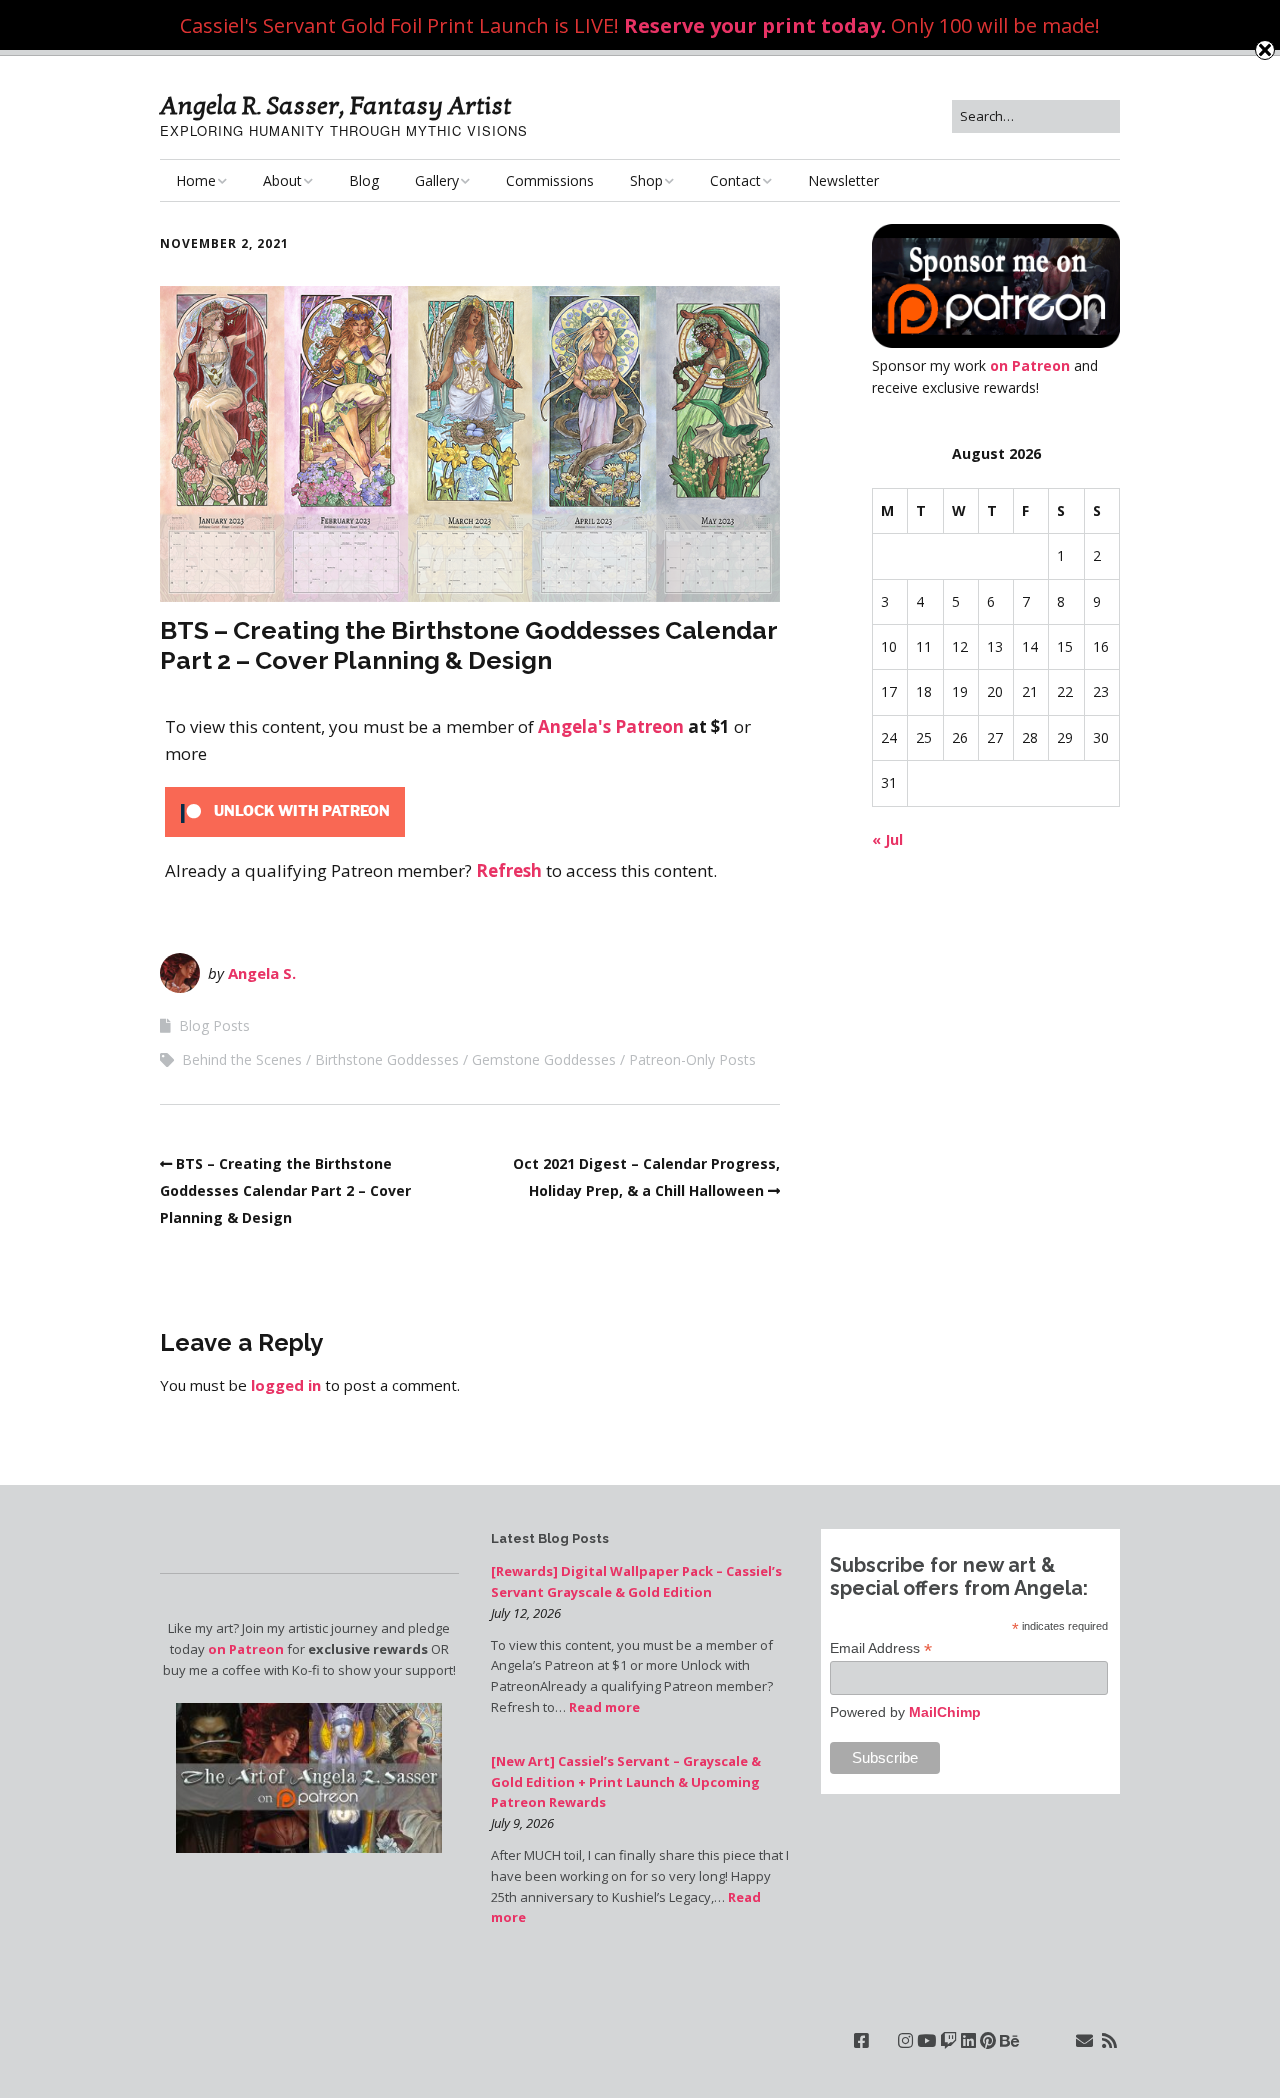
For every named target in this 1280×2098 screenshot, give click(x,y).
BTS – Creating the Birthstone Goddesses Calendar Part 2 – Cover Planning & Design (285, 1190)
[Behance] (1009, 2040)
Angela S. (262, 973)
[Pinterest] (988, 2040)
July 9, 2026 (522, 1823)
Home (196, 180)
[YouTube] (926, 2040)
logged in (286, 1385)
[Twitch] (948, 2040)
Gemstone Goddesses (544, 1059)
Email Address (881, 1648)
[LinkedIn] (968, 2040)
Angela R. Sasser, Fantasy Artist (336, 106)
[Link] (883, 2040)
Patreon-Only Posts (692, 1059)
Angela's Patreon (611, 726)
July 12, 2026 (526, 1613)
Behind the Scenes (242, 1059)
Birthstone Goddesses (387, 1059)
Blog (364, 180)
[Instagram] (905, 2040)
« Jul (887, 839)
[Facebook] (861, 2040)
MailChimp (945, 1712)
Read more (604, 1707)
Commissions (550, 180)
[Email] (1084, 2040)
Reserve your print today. (755, 25)
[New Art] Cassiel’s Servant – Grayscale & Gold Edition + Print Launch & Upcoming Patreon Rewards (626, 1782)
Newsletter (843, 180)
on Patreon (1030, 365)
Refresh (509, 870)
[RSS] (1109, 2040)
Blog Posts (214, 1025)
